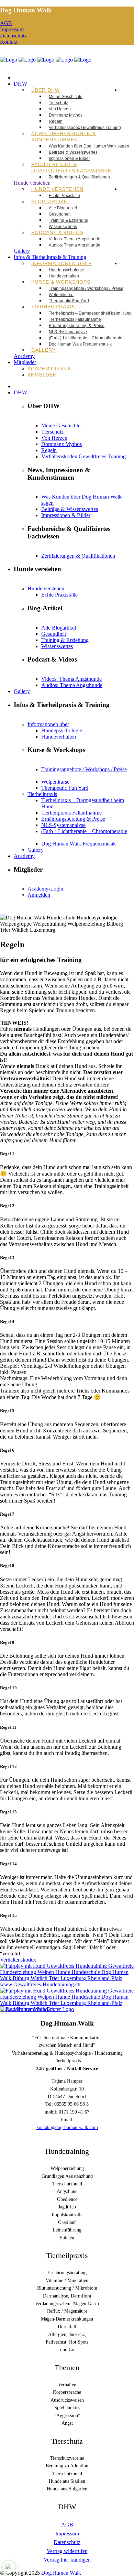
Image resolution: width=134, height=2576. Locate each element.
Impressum (12, 29)
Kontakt (9, 42)
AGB (6, 23)
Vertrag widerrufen (67, 2551)
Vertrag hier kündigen (67, 2560)
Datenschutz (13, 36)
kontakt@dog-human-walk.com (67, 2127)
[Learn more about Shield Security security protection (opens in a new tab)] (9, 2567)
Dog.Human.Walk (61, 2573)
